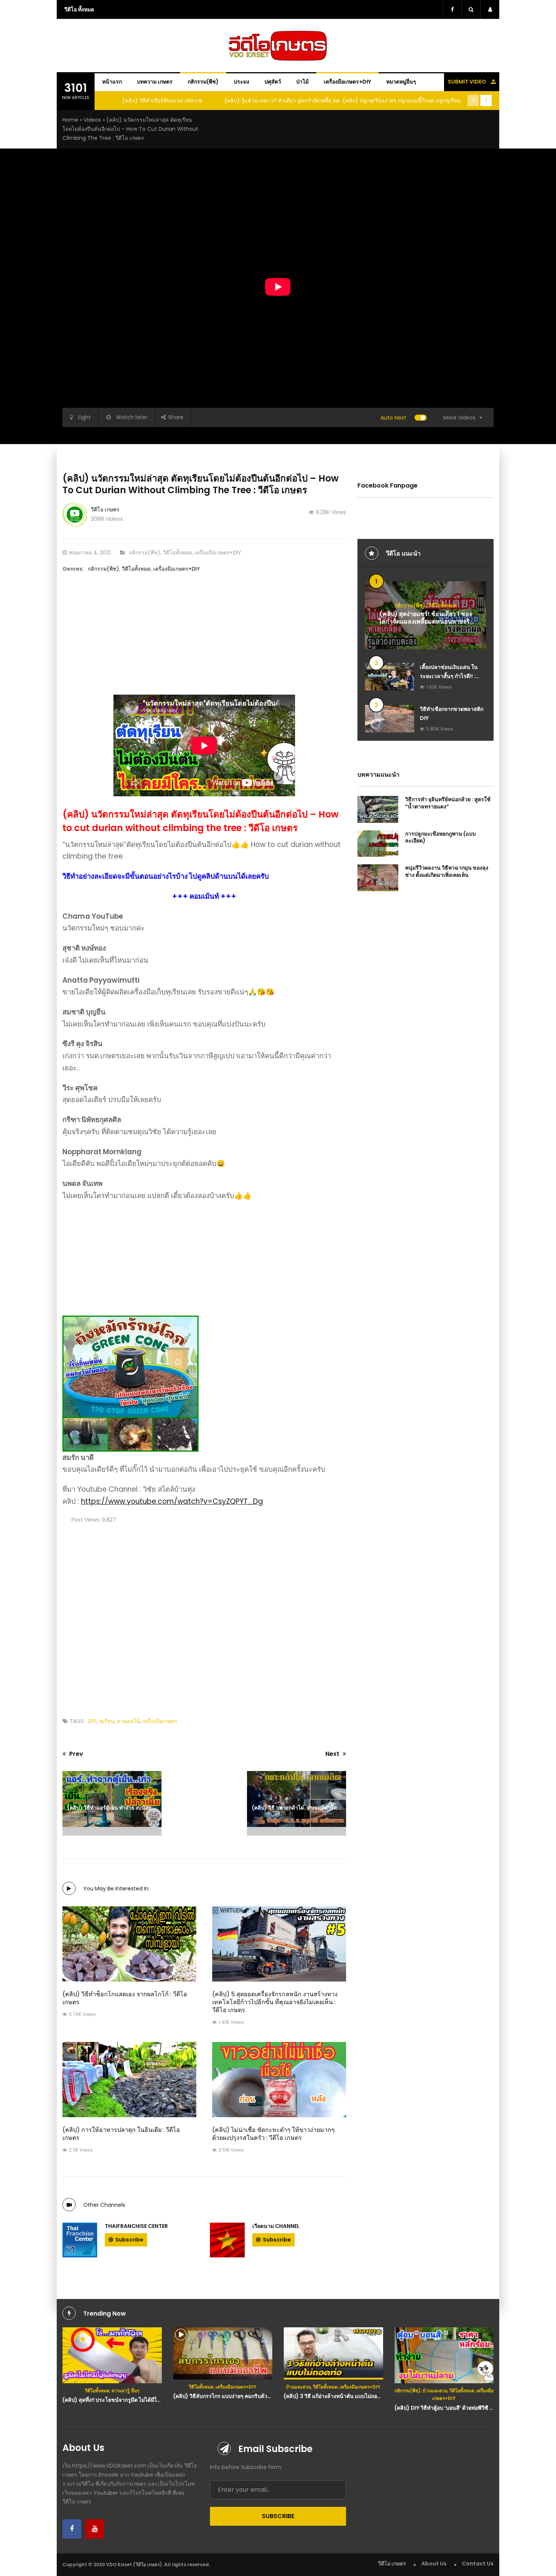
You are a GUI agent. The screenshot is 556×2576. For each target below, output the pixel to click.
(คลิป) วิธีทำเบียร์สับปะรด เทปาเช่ (162, 101)
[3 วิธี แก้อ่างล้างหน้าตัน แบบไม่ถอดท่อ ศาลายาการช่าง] (333, 2353)
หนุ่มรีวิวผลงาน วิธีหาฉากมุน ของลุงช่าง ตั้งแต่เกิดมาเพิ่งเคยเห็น (447, 871)
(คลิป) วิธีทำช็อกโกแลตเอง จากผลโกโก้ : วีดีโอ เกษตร (125, 1998)
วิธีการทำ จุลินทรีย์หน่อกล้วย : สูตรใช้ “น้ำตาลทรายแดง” (448, 803)
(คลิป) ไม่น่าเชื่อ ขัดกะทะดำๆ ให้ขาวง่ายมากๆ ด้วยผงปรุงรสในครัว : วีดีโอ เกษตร (273, 2134)
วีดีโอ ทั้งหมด (79, 9)
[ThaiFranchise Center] (80, 2240)
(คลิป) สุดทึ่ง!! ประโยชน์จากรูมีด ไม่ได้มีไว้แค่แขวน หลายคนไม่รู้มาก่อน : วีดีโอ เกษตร (161, 2400)
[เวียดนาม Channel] (227, 2240)
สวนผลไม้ (128, 1721)
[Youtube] (95, 2529)
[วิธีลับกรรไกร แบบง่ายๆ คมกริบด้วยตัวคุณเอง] (223, 2353)
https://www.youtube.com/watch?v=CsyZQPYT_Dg (172, 1501)
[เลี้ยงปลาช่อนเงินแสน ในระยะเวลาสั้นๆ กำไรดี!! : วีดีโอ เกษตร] (390, 677)
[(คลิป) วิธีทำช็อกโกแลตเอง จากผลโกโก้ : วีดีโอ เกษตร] (129, 1944)
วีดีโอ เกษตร (105, 509)
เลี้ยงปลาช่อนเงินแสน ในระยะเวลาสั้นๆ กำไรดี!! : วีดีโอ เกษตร (449, 676)
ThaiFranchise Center (136, 2226)
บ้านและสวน (298, 2387)
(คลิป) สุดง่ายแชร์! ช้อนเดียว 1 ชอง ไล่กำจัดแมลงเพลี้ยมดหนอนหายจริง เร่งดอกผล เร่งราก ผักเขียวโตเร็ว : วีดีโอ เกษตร (426, 626)
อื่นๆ (135, 2391)
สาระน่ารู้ (120, 2391)
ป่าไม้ (302, 82)
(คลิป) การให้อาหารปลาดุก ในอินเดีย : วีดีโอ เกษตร (121, 2134)
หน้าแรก (112, 82)
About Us (434, 2564)
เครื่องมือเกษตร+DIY (347, 82)
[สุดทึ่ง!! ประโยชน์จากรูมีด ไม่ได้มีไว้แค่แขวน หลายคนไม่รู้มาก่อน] (112, 2355)
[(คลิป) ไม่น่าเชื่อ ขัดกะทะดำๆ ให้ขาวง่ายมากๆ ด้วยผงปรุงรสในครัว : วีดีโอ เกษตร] (279, 2080)
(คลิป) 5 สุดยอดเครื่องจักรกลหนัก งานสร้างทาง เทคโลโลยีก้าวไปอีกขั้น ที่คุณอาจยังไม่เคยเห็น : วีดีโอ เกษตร (275, 2002)
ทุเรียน (107, 1721)
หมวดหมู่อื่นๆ (401, 82)
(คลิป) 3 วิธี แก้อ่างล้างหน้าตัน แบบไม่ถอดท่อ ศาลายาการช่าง (355, 2396)
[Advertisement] (528, 155)
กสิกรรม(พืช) (203, 82)
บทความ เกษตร (155, 82)
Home (70, 120)
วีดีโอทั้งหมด (177, 553)
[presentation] (473, 101)
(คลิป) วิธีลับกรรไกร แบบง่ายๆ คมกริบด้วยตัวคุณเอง (233, 2396)
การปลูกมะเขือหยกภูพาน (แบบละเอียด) (440, 837)
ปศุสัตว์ (273, 82)
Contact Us (478, 2564)
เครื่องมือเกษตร (160, 1721)
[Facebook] (72, 2529)
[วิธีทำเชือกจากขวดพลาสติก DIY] (390, 719)
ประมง (242, 82)
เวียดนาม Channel (276, 2226)
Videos (92, 120)
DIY (92, 1721)
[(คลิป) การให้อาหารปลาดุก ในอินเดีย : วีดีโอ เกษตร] (129, 2080)
